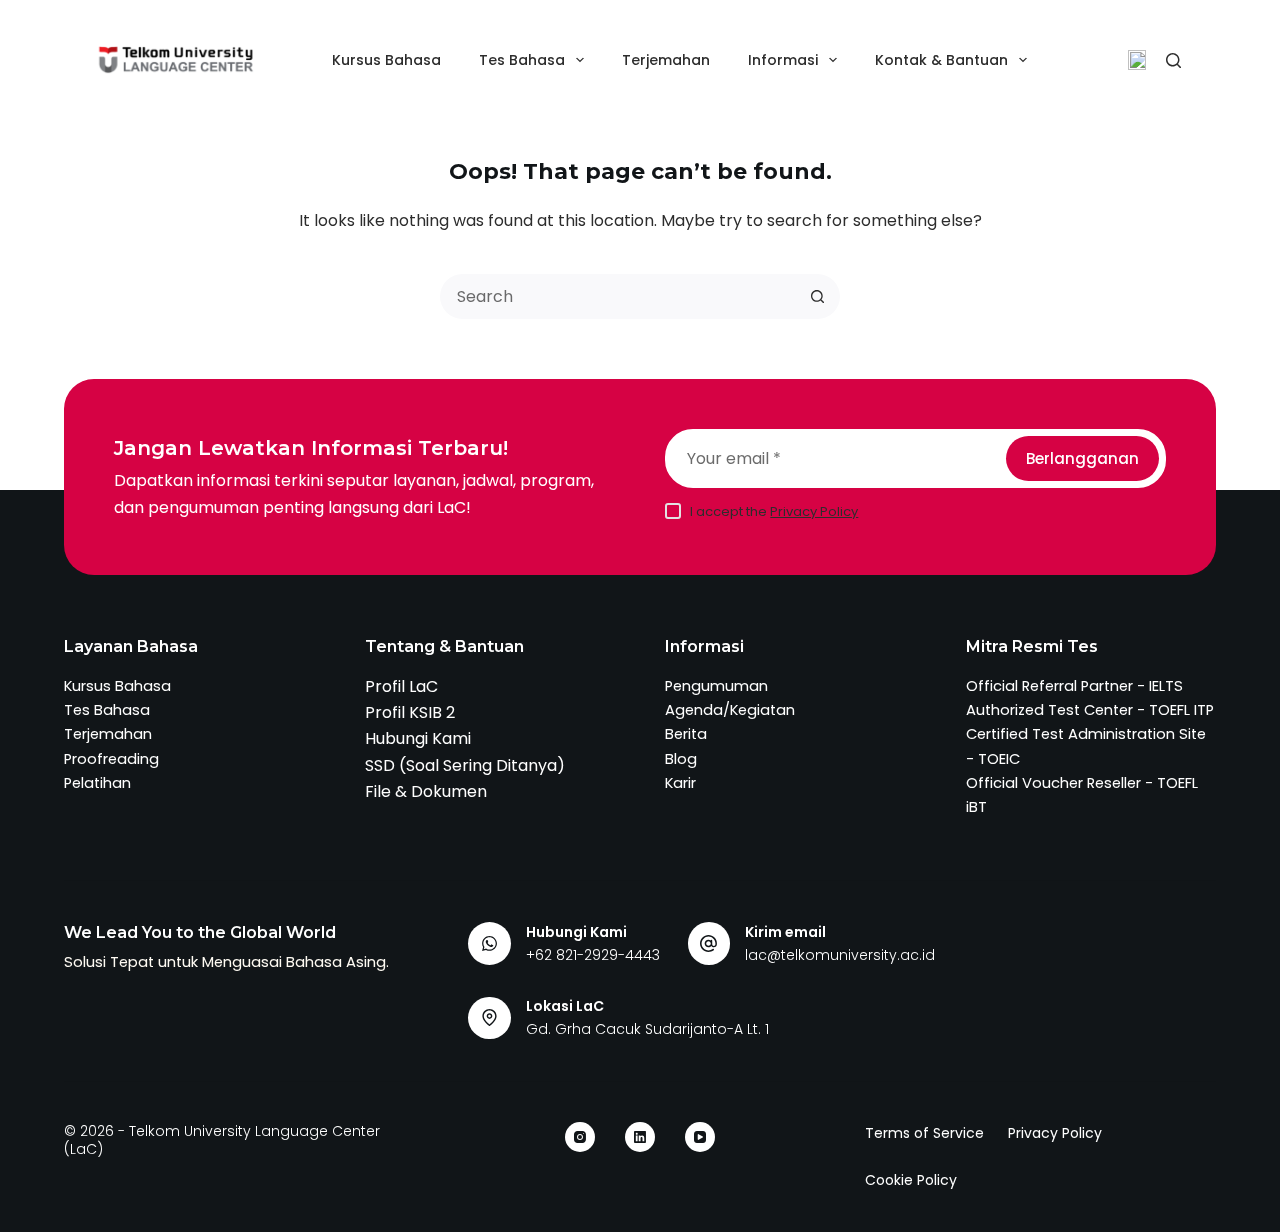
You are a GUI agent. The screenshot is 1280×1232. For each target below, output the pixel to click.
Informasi (783, 60)
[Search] (1173, 60)
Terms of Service (924, 1133)
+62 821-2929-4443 (593, 955)
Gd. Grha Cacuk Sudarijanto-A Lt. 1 (647, 1029)
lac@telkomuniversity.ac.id (840, 955)
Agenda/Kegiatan (730, 710)
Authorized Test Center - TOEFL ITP (1090, 710)
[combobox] (619, 296)
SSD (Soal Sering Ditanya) (465, 765)
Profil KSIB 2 (410, 712)
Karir (680, 783)
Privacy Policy (814, 511)
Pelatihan (97, 783)
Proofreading (111, 759)
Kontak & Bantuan (941, 60)
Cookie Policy (911, 1180)
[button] (1137, 60)
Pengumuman (716, 686)
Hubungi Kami (418, 738)
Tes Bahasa (522, 60)
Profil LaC (401, 686)
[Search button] (817, 296)
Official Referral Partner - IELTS (1074, 686)
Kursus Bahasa (386, 60)
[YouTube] (700, 1137)
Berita (686, 734)
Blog (681, 759)
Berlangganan (1082, 458)
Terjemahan (666, 60)
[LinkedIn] (640, 1137)
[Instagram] (580, 1137)
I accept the (774, 511)
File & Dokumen (426, 791)
